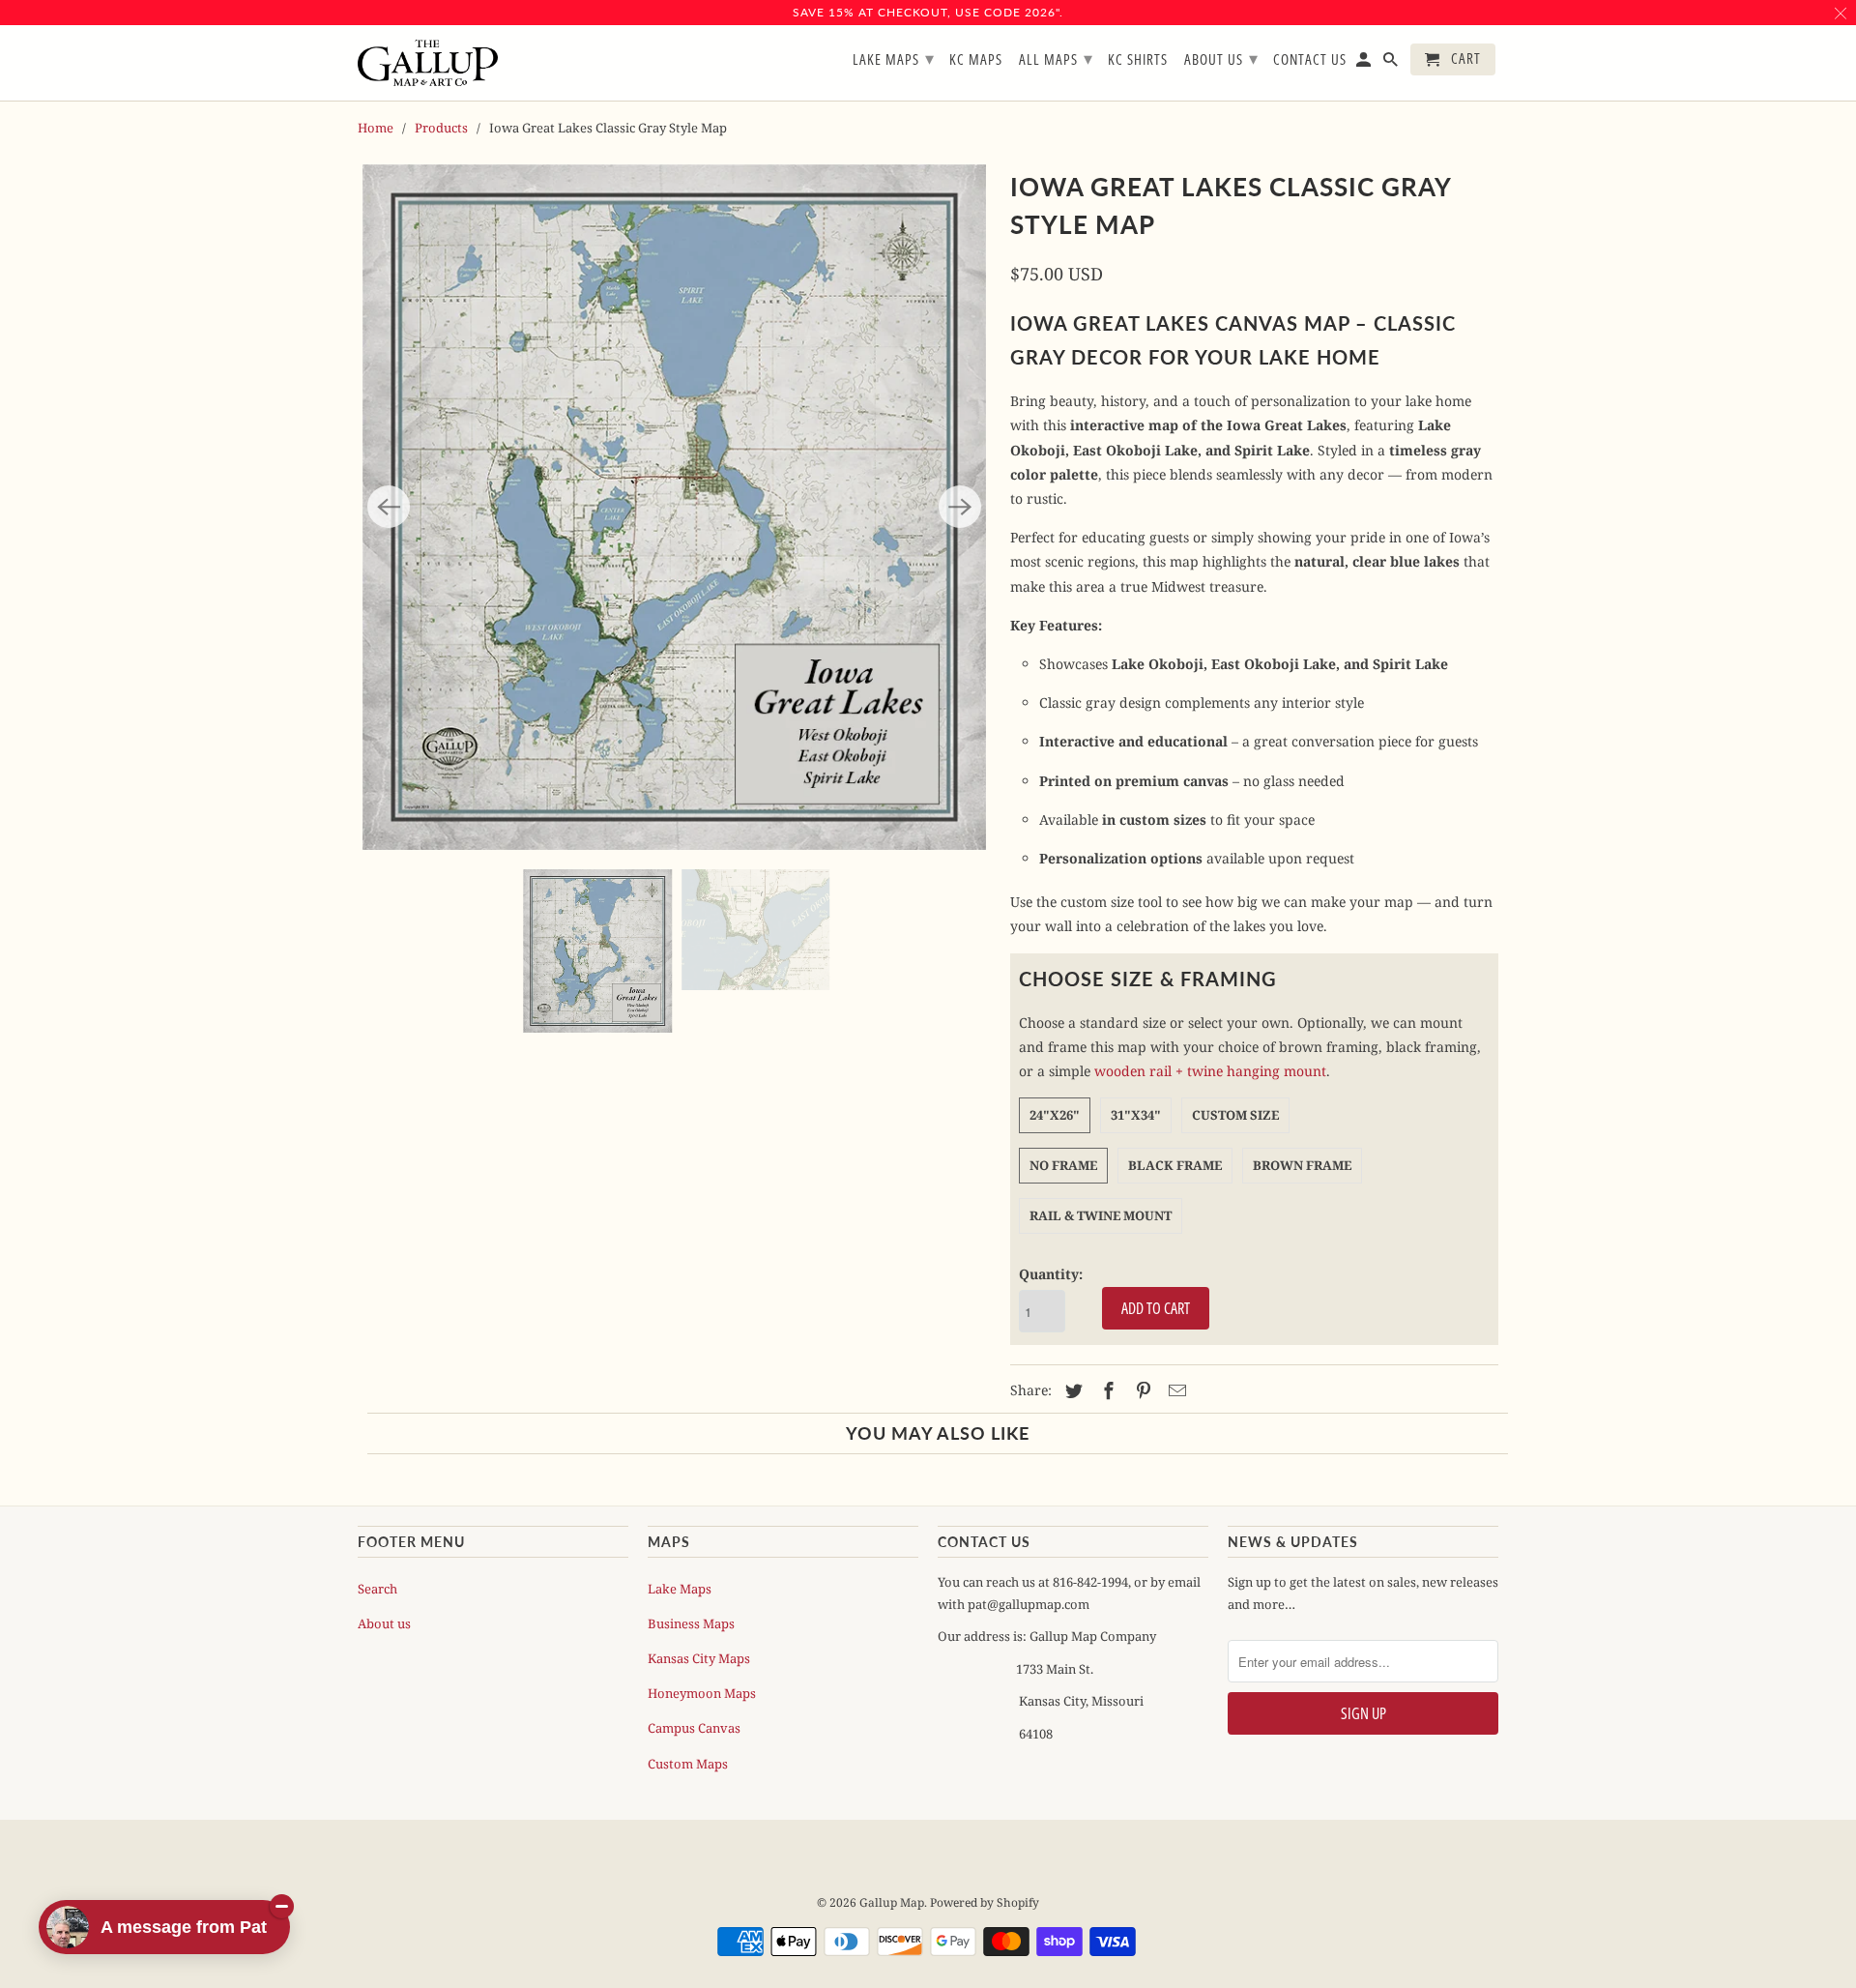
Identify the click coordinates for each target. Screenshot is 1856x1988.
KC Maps (976, 60)
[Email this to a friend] (1174, 1390)
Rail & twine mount (1101, 1215)
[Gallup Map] (428, 63)
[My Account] (1365, 63)
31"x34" (1136, 1115)
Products (441, 128)
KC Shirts (1138, 60)
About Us (1221, 58)
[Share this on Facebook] (1106, 1390)
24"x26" (1055, 1115)
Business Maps (691, 1623)
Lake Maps (680, 1589)
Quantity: (1051, 1274)
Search (377, 1589)
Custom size (1235, 1115)
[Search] (1392, 63)
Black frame (1175, 1165)
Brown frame (1302, 1165)
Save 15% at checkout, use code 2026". (928, 12)
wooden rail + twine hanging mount (1210, 1071)
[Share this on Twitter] (1071, 1390)
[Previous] (389, 507)
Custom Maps (688, 1764)
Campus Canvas (694, 1728)
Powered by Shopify (985, 1902)
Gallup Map (892, 1902)
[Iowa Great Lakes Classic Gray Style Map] (674, 507)
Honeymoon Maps (702, 1693)
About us (384, 1623)
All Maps (1056, 58)
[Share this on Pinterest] (1141, 1390)
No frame (1063, 1165)
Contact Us (1310, 60)
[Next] (960, 507)
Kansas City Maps (699, 1658)
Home (376, 128)
